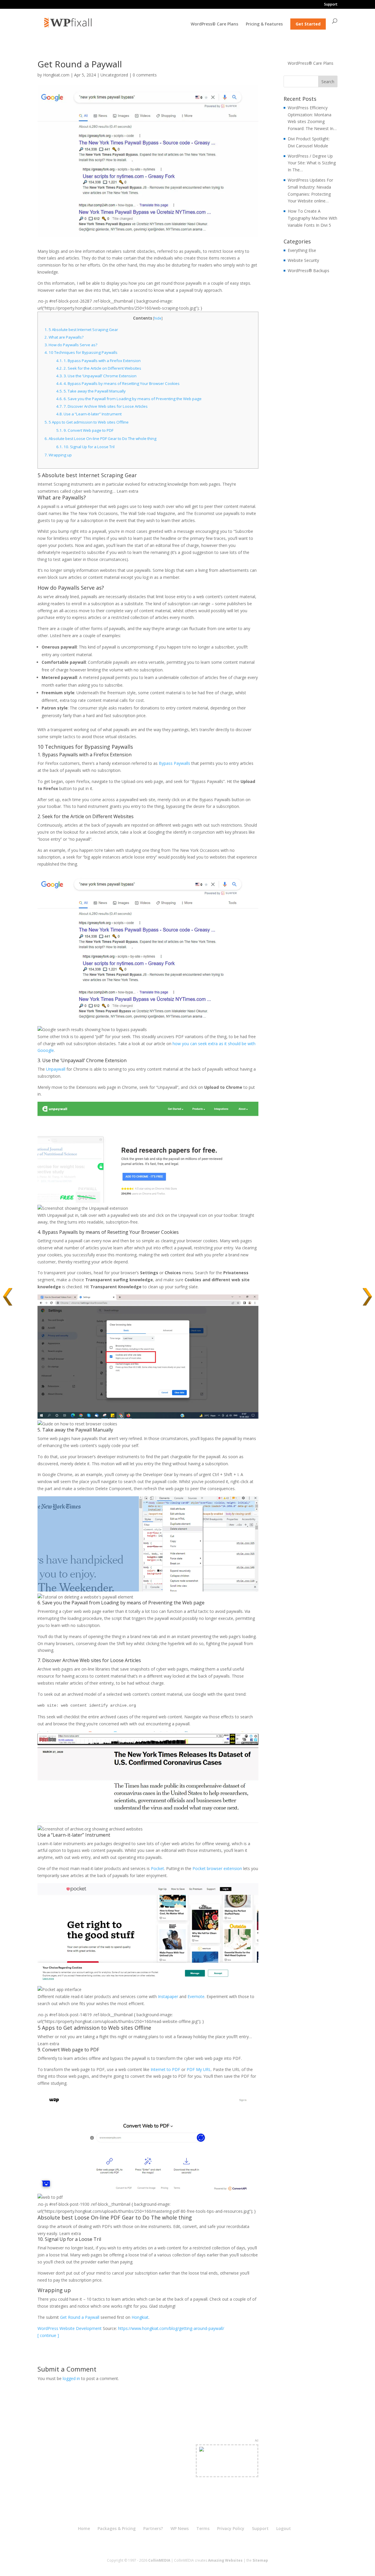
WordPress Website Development (70, 2328)
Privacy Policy (231, 2528)
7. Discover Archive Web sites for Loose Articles (102, 406)
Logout (284, 2528)
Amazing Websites (225, 2560)
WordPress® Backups (308, 271)
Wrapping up (58, 455)
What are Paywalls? (64, 337)
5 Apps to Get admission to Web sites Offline (87, 422)
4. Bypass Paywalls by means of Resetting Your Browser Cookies (118, 383)
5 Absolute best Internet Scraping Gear (81, 330)
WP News (180, 2528)
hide (158, 318)
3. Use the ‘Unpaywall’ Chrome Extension (96, 376)
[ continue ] (48, 2335)
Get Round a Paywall (80, 2317)
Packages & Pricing (117, 2528)
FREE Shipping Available (227, 2471)
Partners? (153, 2528)
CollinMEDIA (159, 2560)
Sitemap (260, 2560)
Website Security (303, 260)
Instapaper (168, 1996)
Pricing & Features (264, 24)
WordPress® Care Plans (214, 24)
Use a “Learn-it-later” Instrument (89, 414)
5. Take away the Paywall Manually (91, 391)
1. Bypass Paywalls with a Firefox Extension (98, 361)
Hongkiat (140, 2317)
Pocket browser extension (217, 1868)
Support (331, 5)
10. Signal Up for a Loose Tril (85, 447)
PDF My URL (199, 2069)
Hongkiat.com (56, 75)
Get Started (308, 24)
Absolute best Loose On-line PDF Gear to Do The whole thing (100, 439)
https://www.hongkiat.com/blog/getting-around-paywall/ (171, 2328)
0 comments (145, 75)
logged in (71, 2378)
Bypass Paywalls (174, 763)
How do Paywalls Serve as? (71, 345)
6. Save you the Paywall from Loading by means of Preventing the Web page (129, 399)
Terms (203, 2528)
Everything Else (302, 250)
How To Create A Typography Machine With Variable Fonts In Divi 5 (312, 218)
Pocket (157, 1868)
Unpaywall (56, 1069)
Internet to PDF (165, 2069)
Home (84, 2528)
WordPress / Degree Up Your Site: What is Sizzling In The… (312, 163)
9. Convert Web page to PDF (85, 430)
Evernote (196, 1996)
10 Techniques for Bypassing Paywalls (81, 352)
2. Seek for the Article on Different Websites (99, 368)
